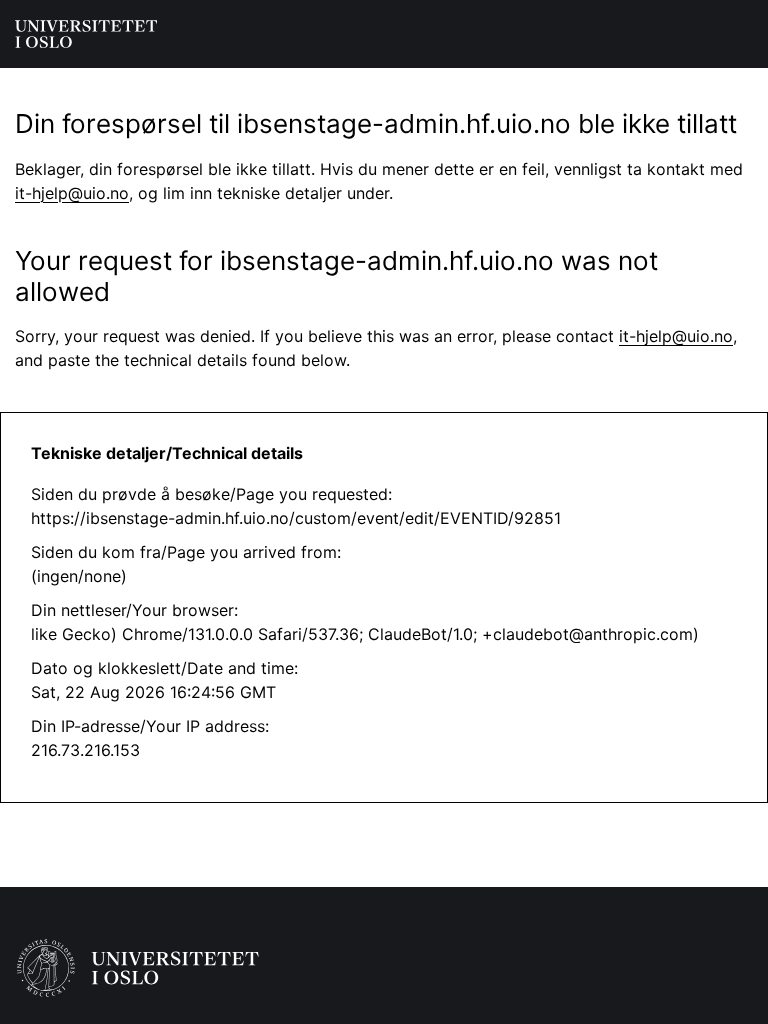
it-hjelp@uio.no (72, 193)
